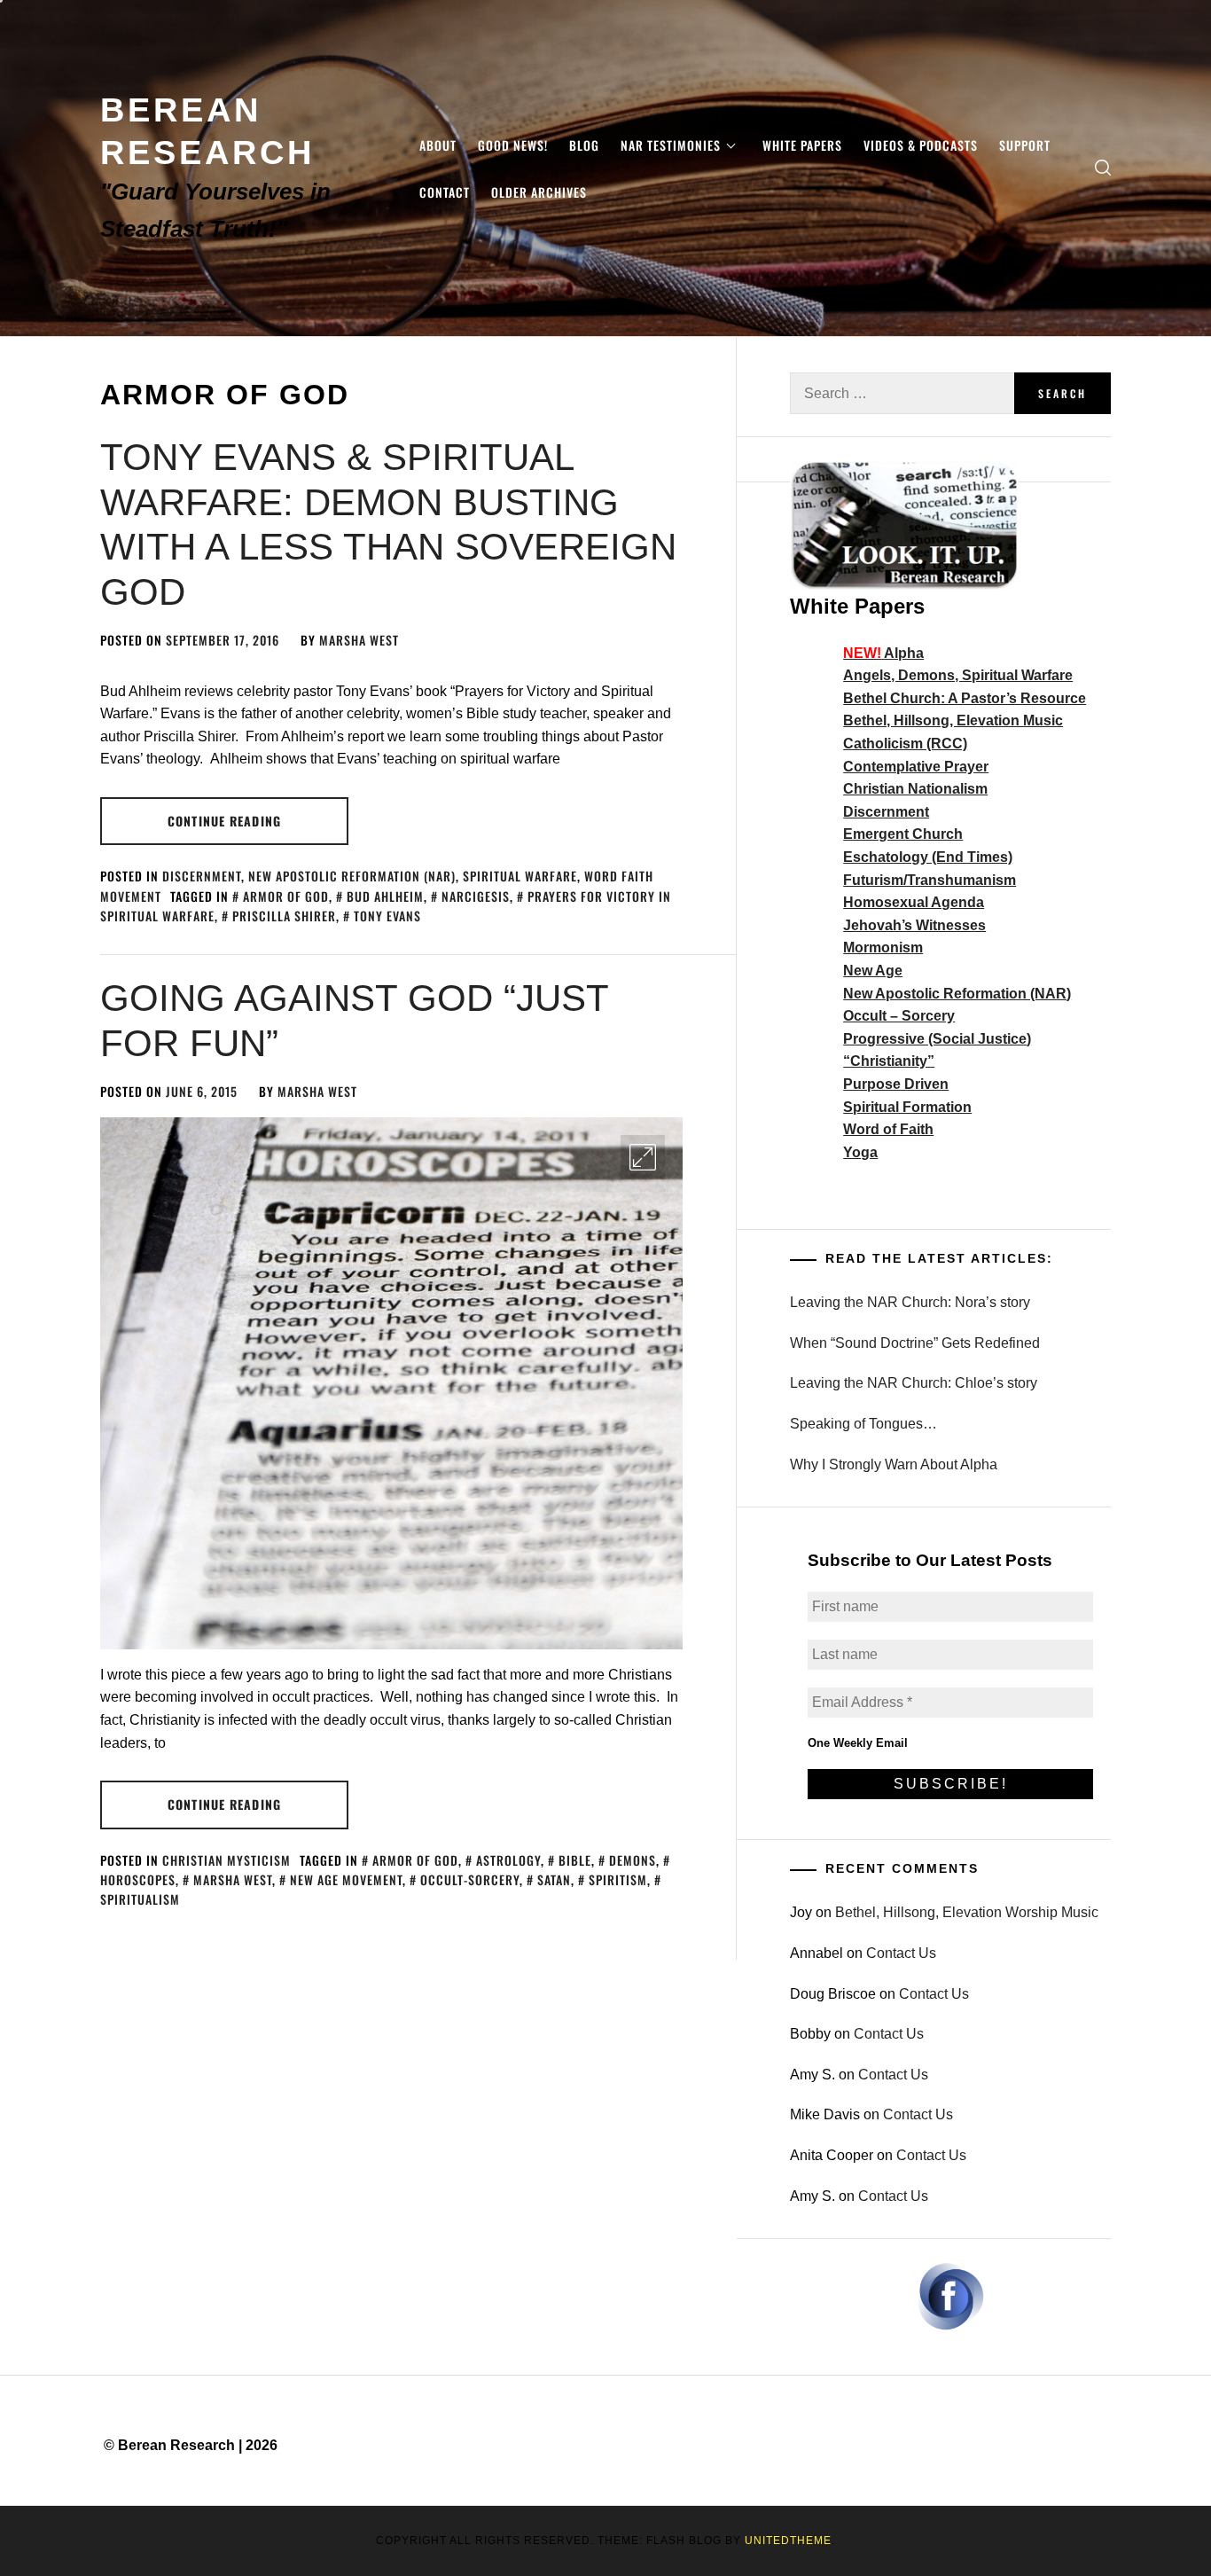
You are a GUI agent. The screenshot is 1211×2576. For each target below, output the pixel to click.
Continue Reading (224, 821)
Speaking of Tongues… (863, 1424)
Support (1025, 145)
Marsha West (359, 640)
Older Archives (539, 192)
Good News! (513, 145)
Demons (633, 1860)
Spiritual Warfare (520, 876)
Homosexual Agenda (914, 902)
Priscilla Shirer (284, 916)
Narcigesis (476, 896)
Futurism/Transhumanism (930, 880)
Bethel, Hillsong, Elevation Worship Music (967, 1912)
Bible (575, 1860)
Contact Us (901, 1953)
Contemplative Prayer (916, 767)
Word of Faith (888, 1129)
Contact (445, 192)
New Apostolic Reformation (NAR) (352, 876)
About (438, 145)
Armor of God (286, 896)
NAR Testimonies (671, 145)
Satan (554, 1879)
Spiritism (618, 1879)
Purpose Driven (896, 1084)
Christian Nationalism (915, 789)
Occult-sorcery (470, 1879)
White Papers (802, 145)
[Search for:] (902, 393)
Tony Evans (387, 916)
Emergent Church (903, 834)
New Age (873, 971)
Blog (584, 145)
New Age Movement (346, 1879)
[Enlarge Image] (643, 1157)
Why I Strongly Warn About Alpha (894, 1464)
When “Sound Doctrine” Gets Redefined (915, 1343)
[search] (1103, 168)
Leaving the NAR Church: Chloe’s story (914, 1383)
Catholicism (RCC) (905, 744)
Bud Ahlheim (385, 896)
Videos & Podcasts (921, 145)
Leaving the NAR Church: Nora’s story (910, 1302)
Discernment (202, 876)
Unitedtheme (788, 2541)
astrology (508, 1860)
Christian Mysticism (227, 1860)
